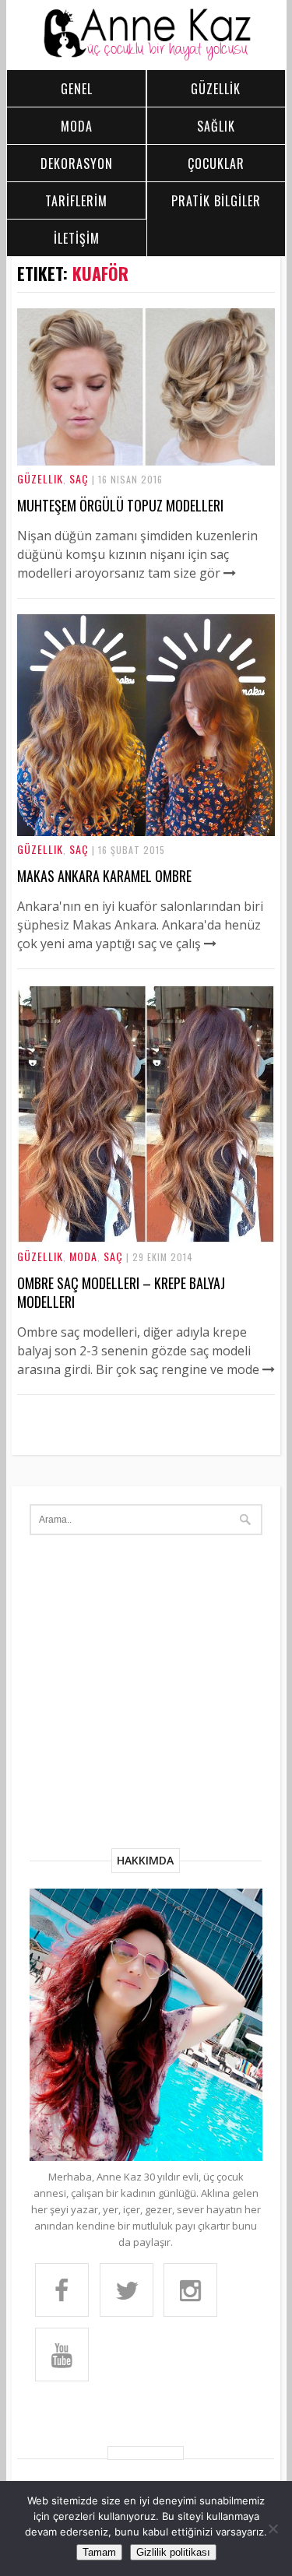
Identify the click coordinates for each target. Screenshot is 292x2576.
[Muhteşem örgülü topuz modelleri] (146, 461)
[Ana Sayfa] (146, 57)
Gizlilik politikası (173, 2552)
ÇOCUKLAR (216, 163)
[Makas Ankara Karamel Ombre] (146, 831)
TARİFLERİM (76, 201)
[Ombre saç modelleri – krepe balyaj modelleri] (146, 1239)
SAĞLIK (216, 126)
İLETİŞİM (77, 238)
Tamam (99, 2552)
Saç (79, 478)
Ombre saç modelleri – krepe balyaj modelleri (121, 1292)
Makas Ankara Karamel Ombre (104, 876)
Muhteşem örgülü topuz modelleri (120, 505)
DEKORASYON (77, 163)
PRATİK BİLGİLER (216, 201)
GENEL (77, 89)
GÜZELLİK (216, 89)
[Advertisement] (146, 1694)
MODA (77, 126)
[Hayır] (273, 2529)
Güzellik (40, 478)
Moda (83, 1256)
